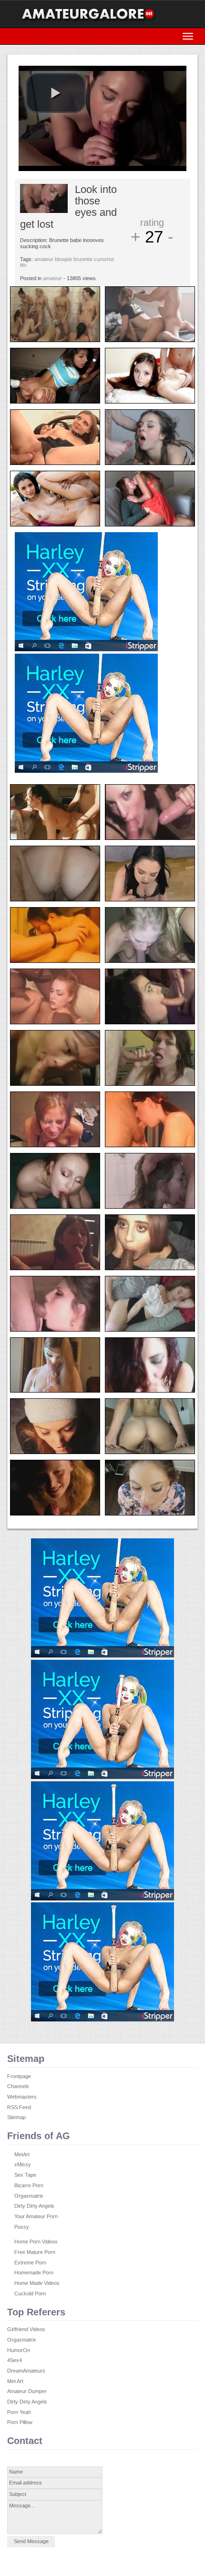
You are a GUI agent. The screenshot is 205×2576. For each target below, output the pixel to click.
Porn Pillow (20, 2422)
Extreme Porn (30, 2263)
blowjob (63, 259)
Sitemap (16, 2117)
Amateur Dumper (27, 2391)
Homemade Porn (34, 2273)
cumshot (104, 259)
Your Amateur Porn (36, 2216)
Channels (18, 2086)
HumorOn (19, 2350)
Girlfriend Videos (26, 2329)
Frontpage (19, 2076)
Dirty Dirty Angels (34, 2206)
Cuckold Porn (30, 2293)
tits (23, 265)
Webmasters (22, 2097)
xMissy (23, 2164)
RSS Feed (19, 2107)
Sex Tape (25, 2175)
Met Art (15, 2381)
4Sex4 (15, 2360)
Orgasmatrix (29, 2196)
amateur (44, 259)
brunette (83, 259)
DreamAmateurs (26, 2371)
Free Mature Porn (35, 2252)
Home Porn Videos (36, 2242)
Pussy (22, 2227)
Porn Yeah (19, 2412)
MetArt (22, 2154)
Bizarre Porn (29, 2185)
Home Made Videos (37, 2283)
